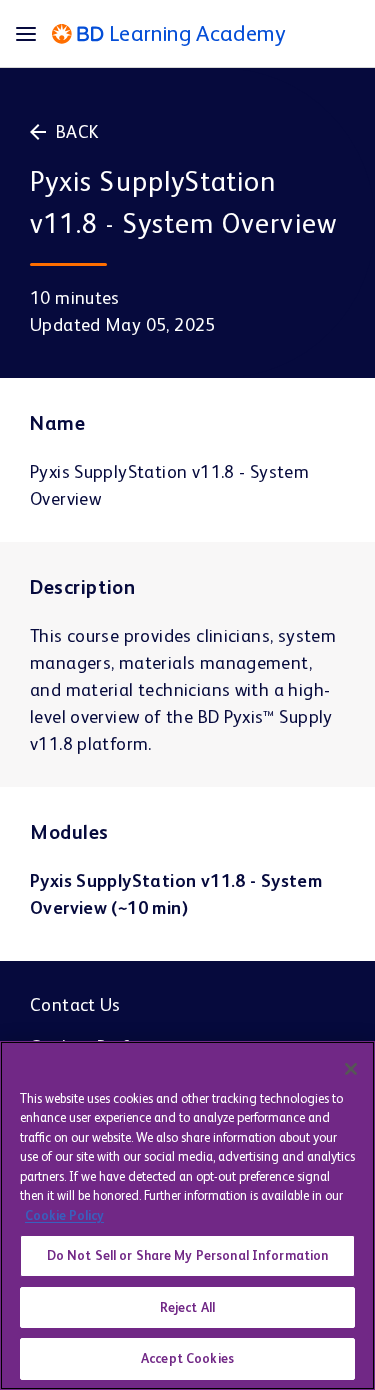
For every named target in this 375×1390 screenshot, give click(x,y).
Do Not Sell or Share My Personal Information (188, 1255)
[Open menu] (33, 34)
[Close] (351, 1069)
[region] (187, 1215)
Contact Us (75, 1004)
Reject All (187, 1307)
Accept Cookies (187, 1358)
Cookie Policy (64, 1215)
